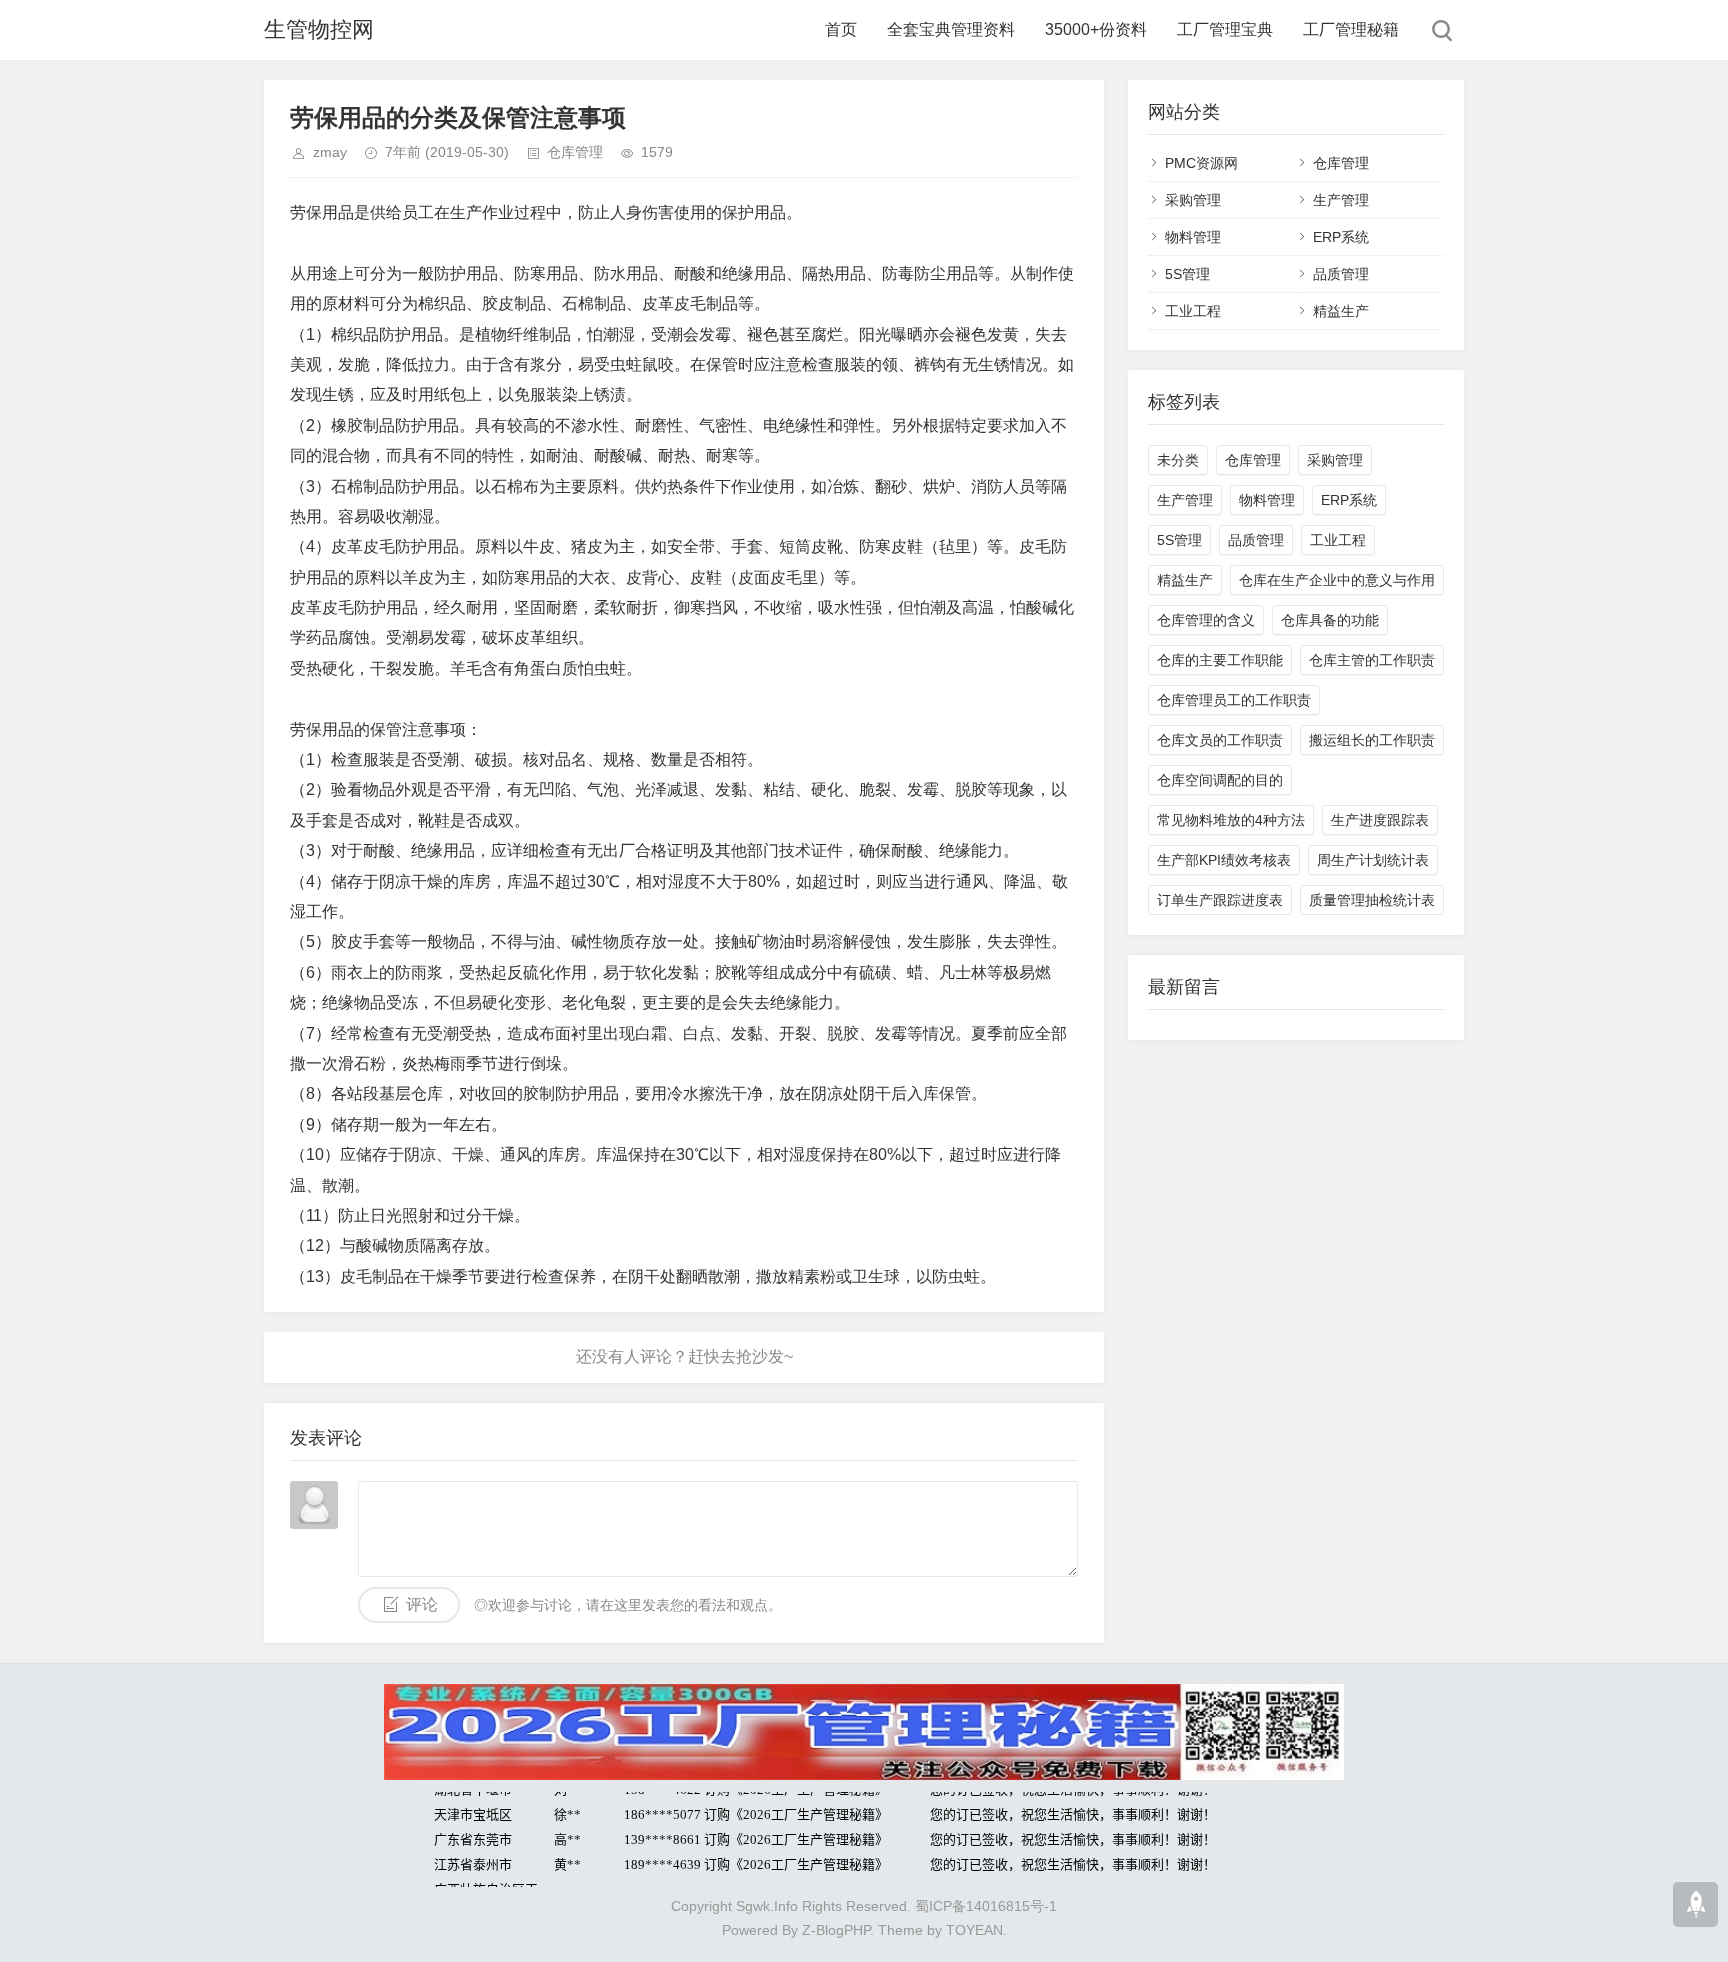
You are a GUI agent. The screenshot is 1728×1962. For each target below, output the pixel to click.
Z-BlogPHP (836, 1930)
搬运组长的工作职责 (1372, 740)
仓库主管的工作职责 (1372, 660)
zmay (330, 152)
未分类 (1178, 460)
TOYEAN (974, 1930)
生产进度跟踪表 (1380, 820)
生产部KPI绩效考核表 (1224, 860)
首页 (841, 29)
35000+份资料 (1096, 29)
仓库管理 (575, 152)
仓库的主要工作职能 (1220, 660)
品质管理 (1341, 274)
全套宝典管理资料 (951, 29)
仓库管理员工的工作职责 (1234, 700)
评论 (422, 1604)
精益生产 (1341, 311)
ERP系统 (1341, 237)
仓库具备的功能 (1330, 620)
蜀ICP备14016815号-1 (986, 1906)
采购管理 (1193, 200)
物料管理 (1193, 237)
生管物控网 (319, 29)
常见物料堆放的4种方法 (1231, 820)
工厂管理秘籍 (1351, 29)
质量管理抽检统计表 (1372, 900)
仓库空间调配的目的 (1220, 780)
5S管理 (1187, 274)
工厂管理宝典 (1225, 29)
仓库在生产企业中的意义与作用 (1337, 580)
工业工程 (1193, 311)
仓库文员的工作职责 (1220, 740)
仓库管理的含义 (1206, 620)
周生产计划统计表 (1373, 860)
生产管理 (1341, 200)
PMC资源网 (1201, 163)
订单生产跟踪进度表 (1220, 900)
